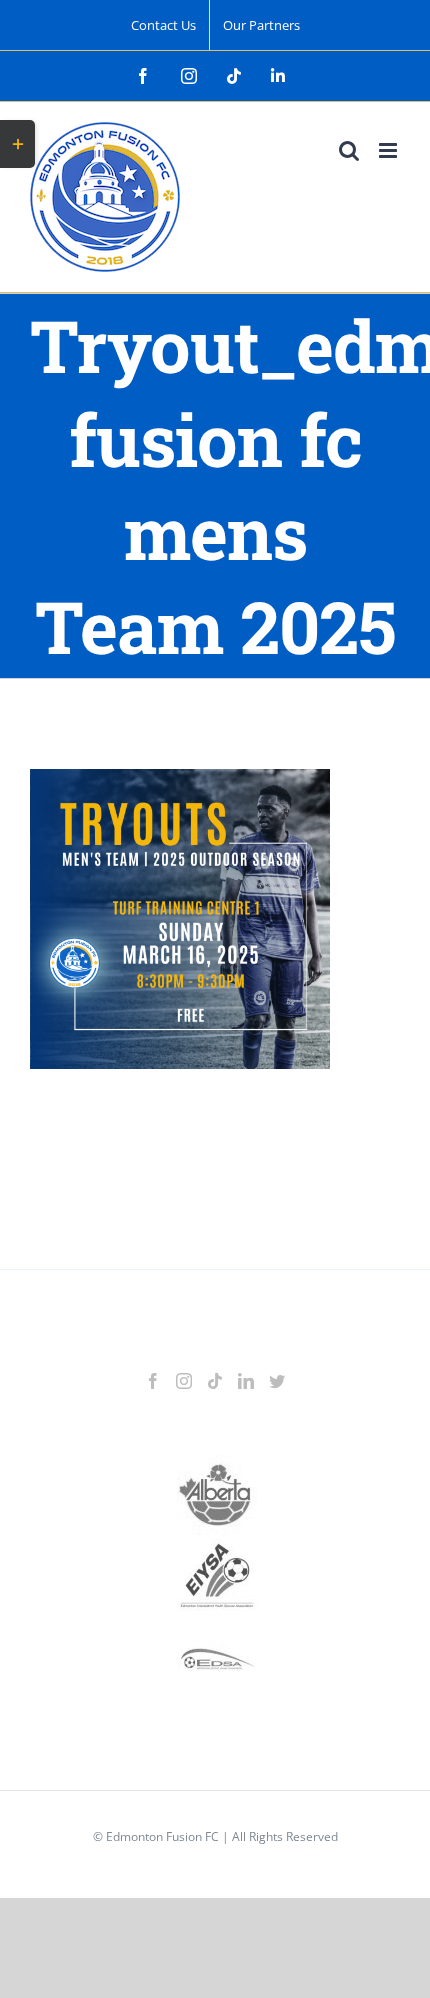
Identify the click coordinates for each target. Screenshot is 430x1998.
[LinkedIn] (246, 1381)
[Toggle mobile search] (349, 150)
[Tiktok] (215, 1381)
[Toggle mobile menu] (389, 150)
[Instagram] (184, 1381)
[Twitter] (277, 1381)
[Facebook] (153, 1381)
